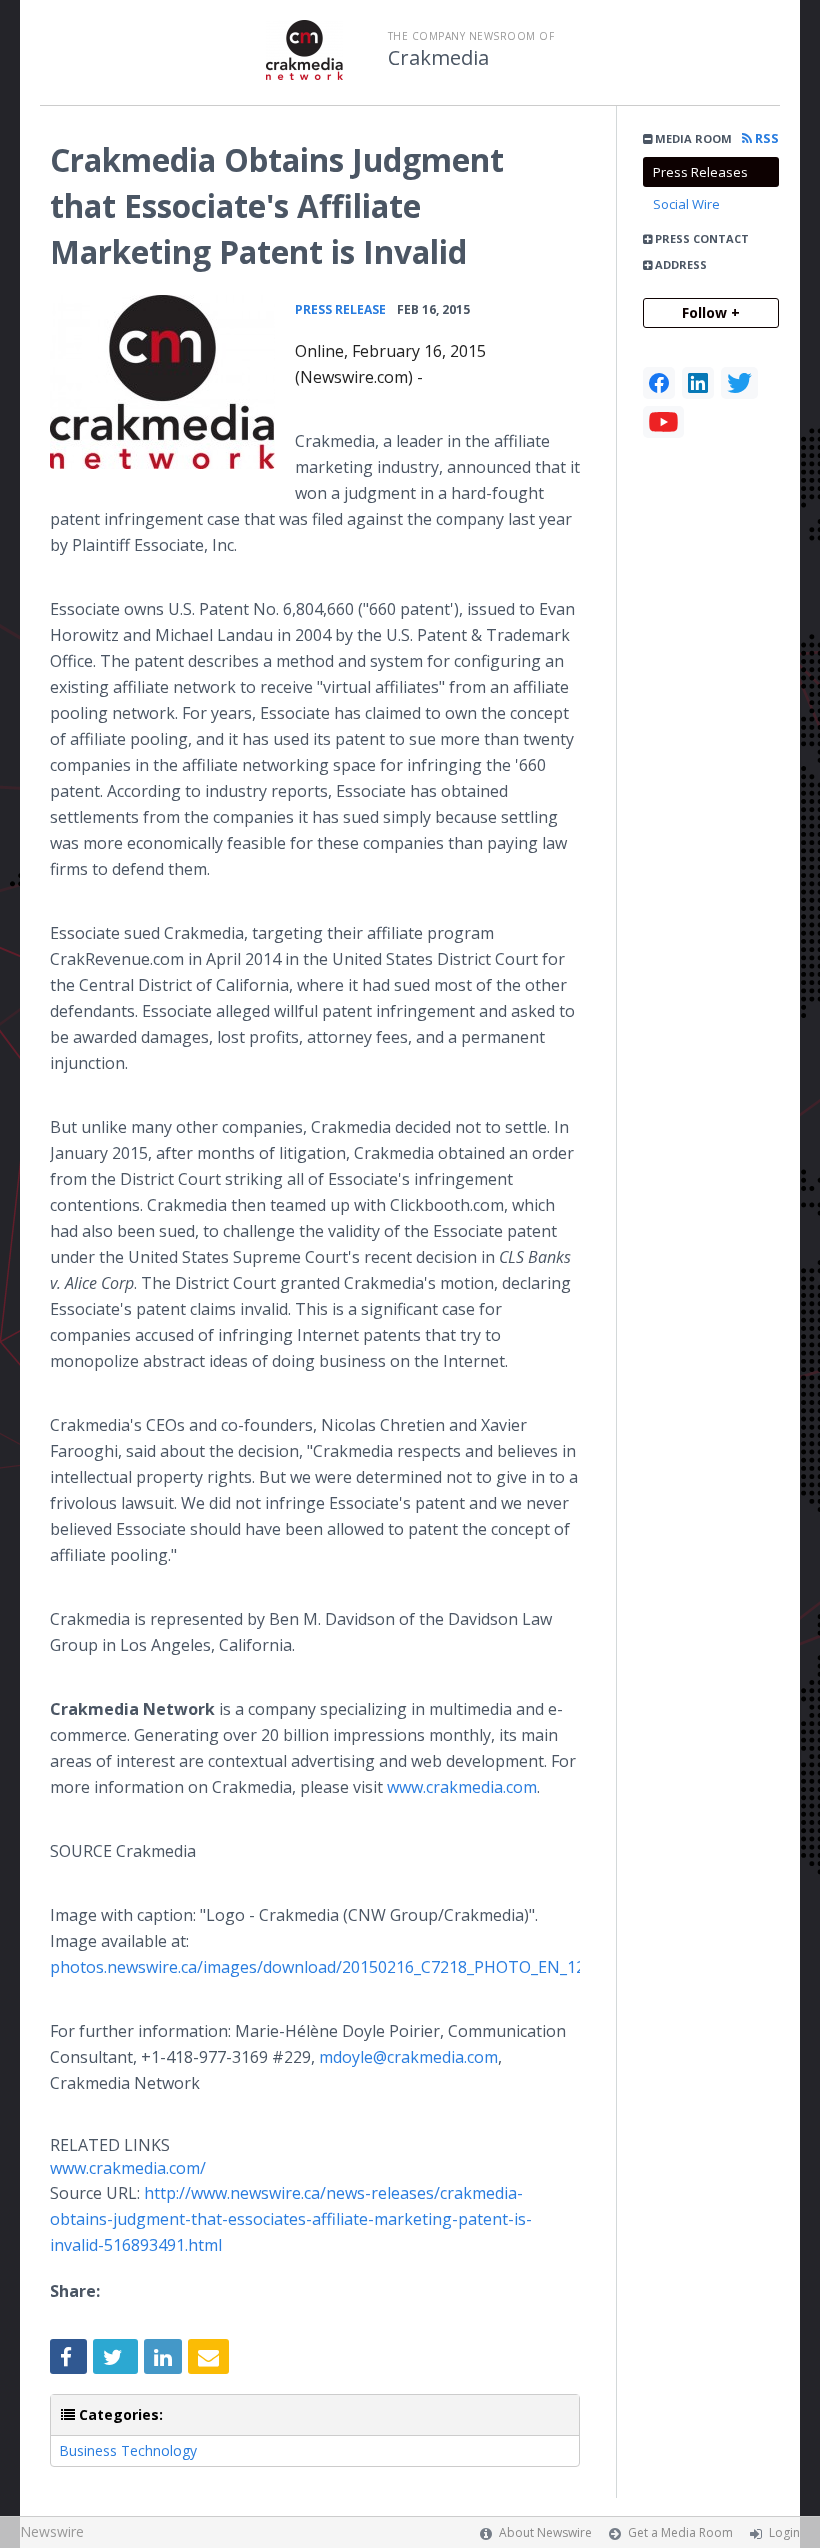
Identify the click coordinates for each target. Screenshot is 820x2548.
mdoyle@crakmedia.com (408, 2057)
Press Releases (700, 172)
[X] (739, 383)
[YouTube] (663, 422)
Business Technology (128, 2450)
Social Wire (686, 204)
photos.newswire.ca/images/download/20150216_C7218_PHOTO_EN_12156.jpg (344, 1967)
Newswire (52, 2531)
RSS (765, 138)
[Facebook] (659, 383)
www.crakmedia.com (462, 1787)
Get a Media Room (680, 2532)
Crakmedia (438, 58)
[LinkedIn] (698, 383)
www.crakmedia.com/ (128, 2168)
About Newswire (545, 2532)
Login (784, 2532)
